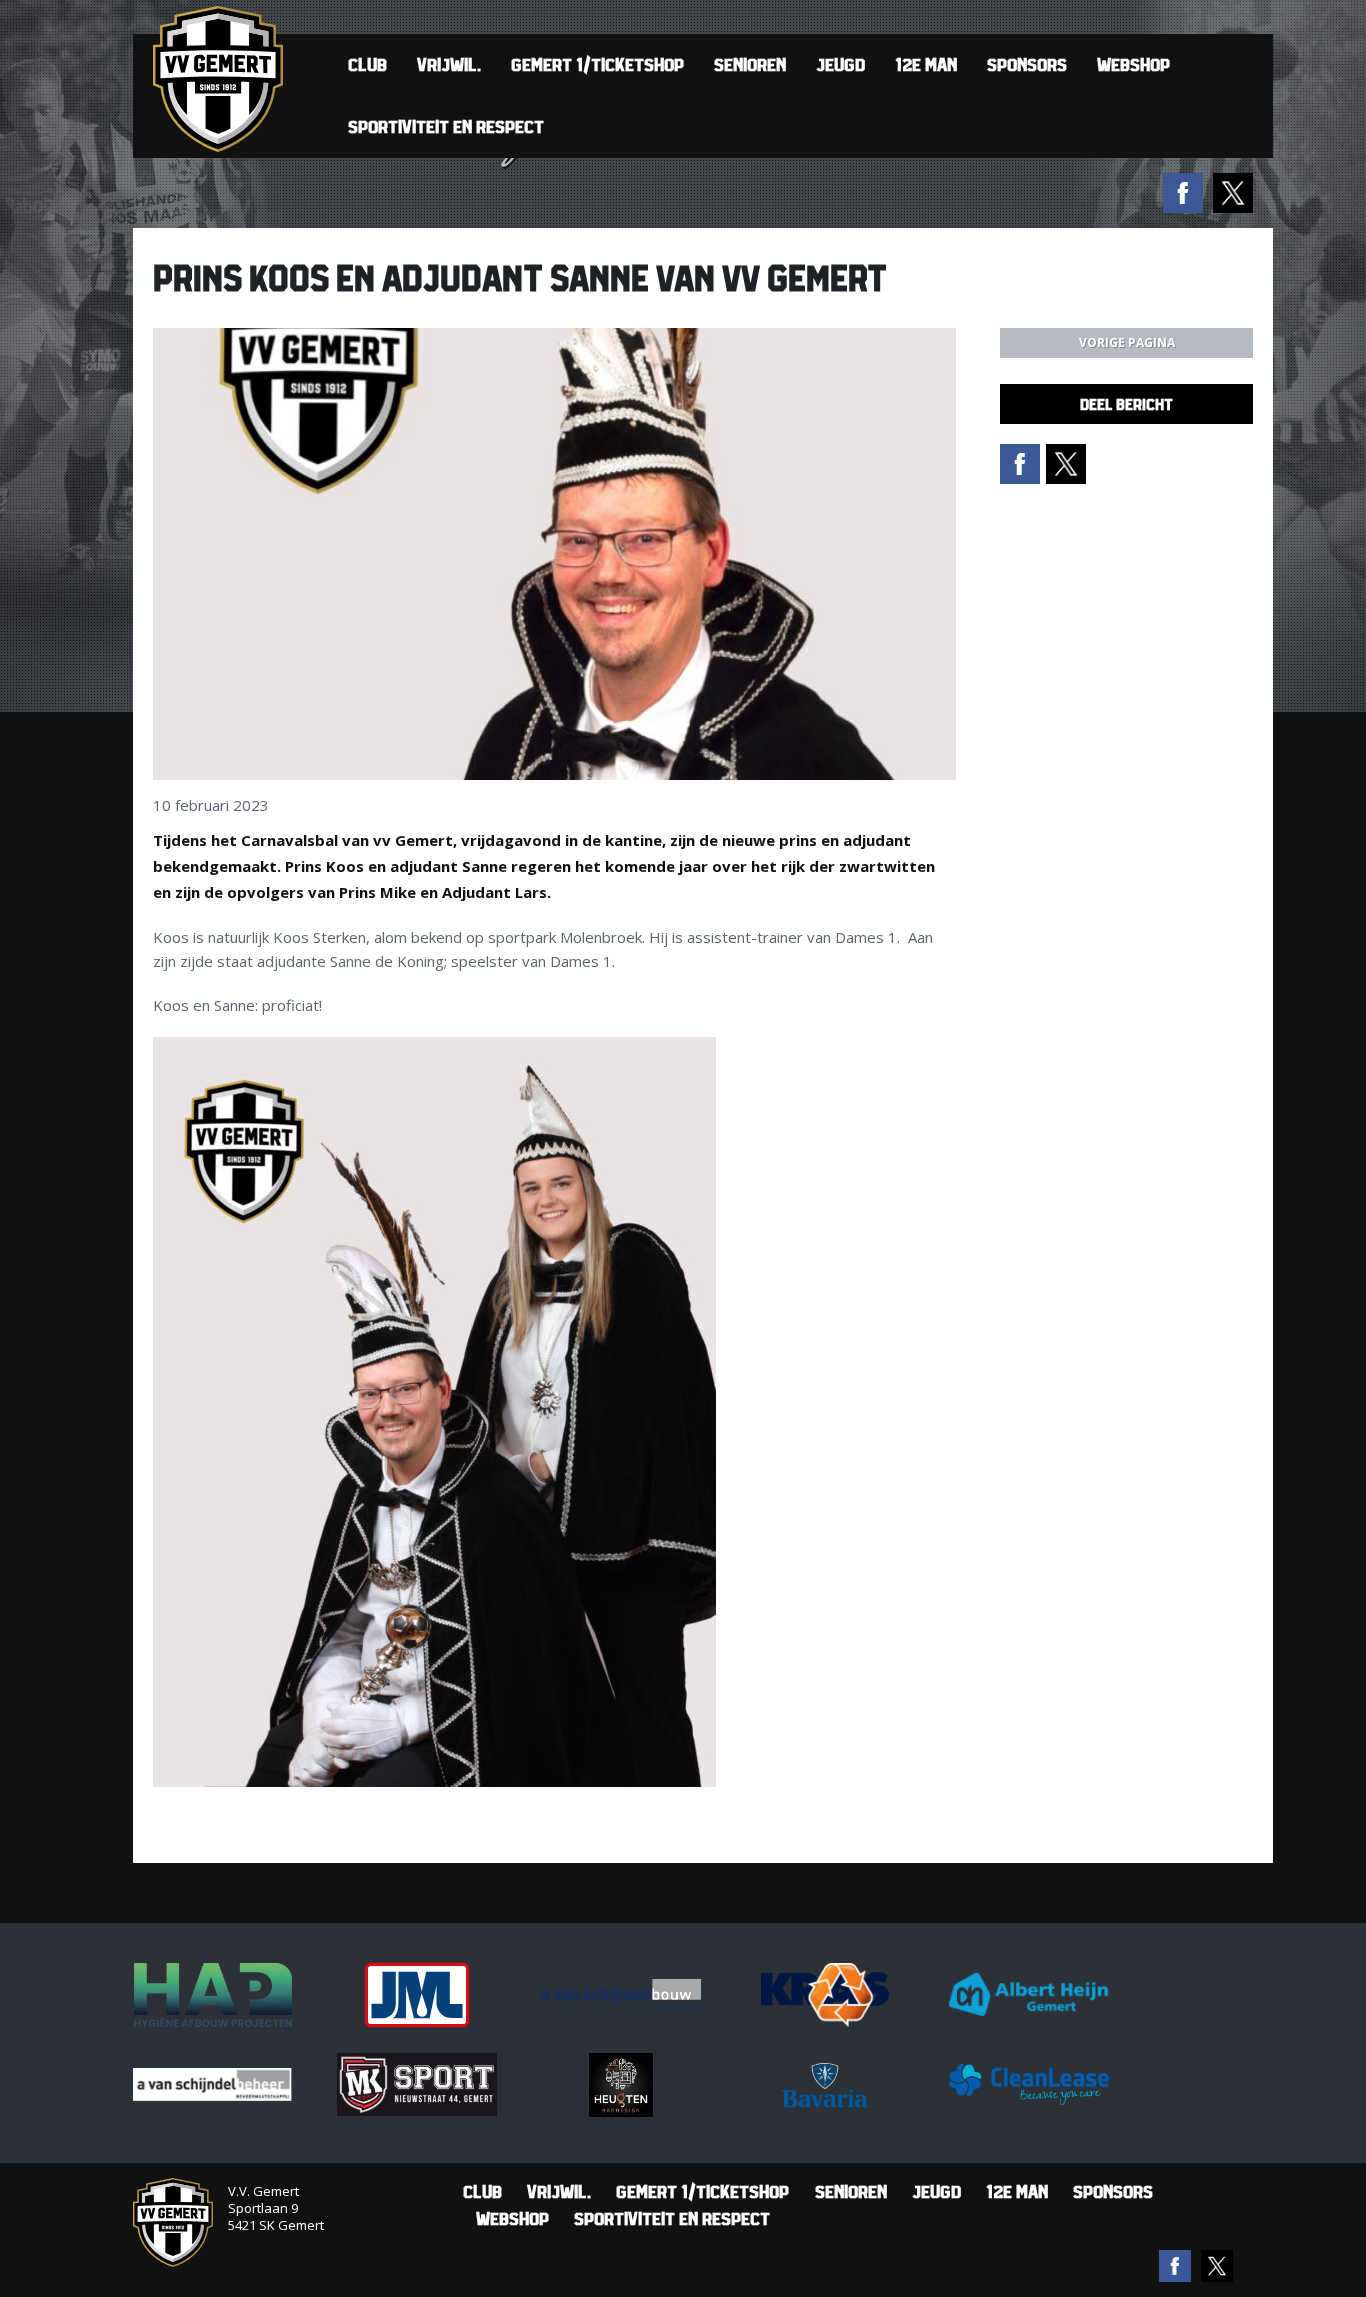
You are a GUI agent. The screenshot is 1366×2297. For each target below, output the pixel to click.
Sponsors (1027, 64)
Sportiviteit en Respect (446, 126)
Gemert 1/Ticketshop (597, 64)
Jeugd (840, 64)
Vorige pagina (1127, 342)
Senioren (750, 64)
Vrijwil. (449, 64)
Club (367, 64)
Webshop (1133, 64)
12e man (926, 64)
